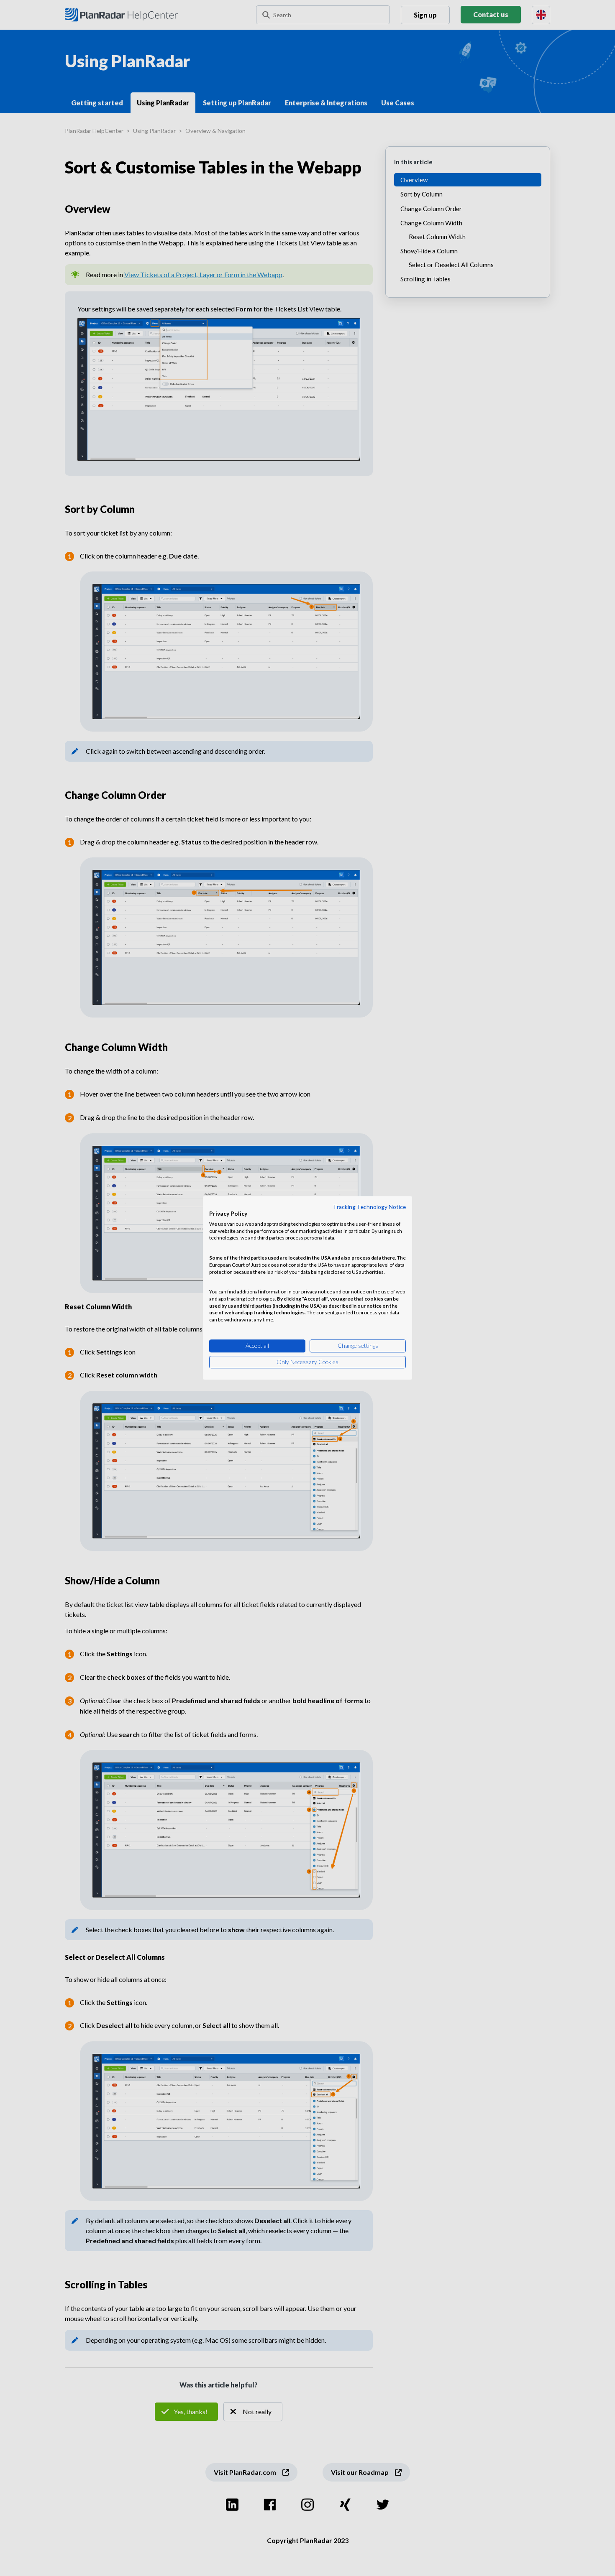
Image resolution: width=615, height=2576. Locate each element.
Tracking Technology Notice (369, 1207)
